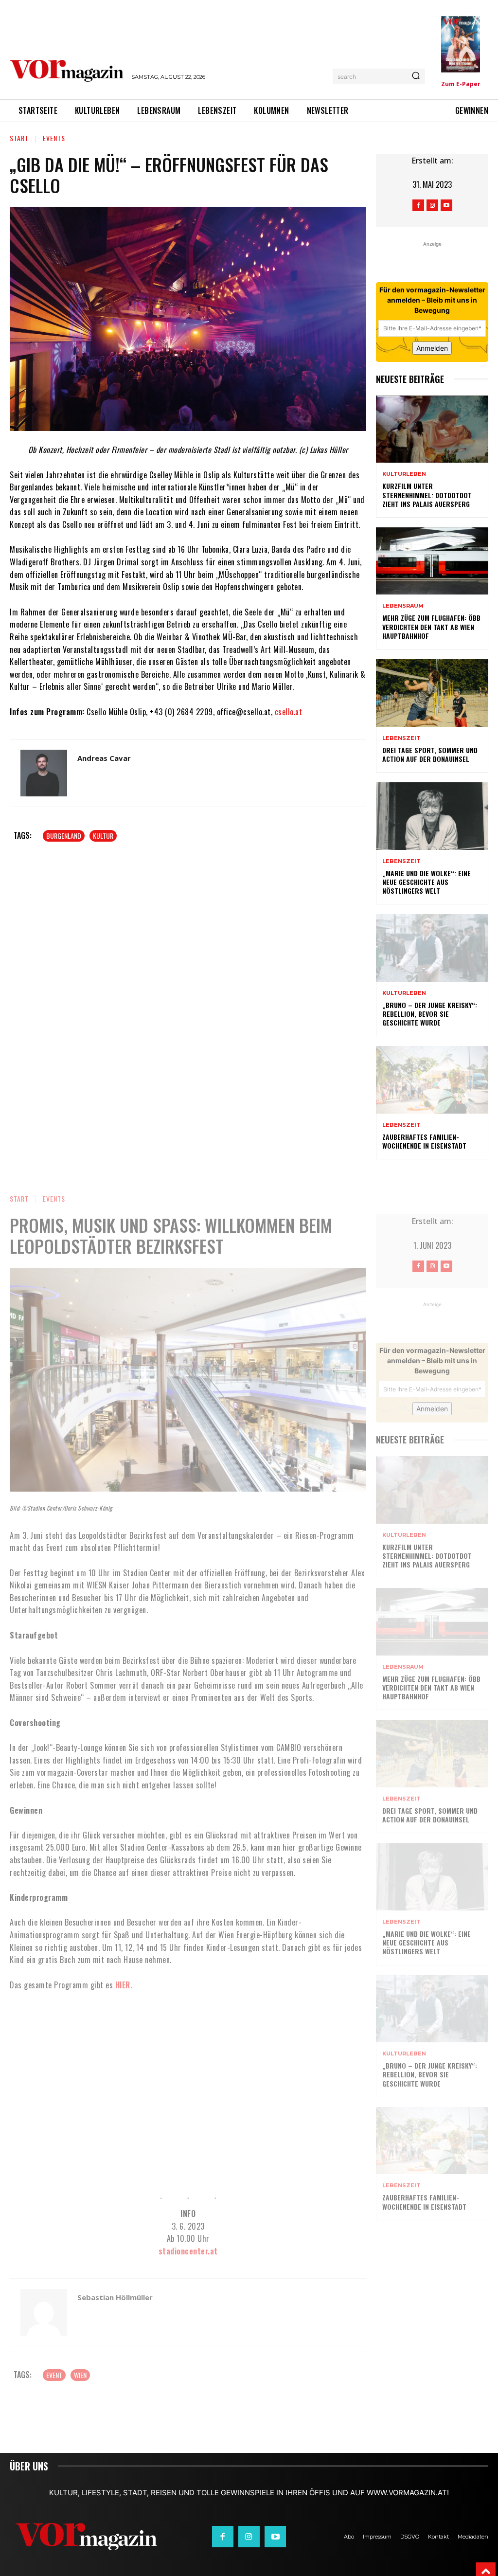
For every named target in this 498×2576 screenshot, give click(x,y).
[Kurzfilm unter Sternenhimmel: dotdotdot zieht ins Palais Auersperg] (432, 429)
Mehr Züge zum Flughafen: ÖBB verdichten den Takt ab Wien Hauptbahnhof (431, 626)
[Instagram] (432, 205)
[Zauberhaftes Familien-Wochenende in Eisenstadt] (432, 1080)
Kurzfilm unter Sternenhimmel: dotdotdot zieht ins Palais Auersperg (427, 495)
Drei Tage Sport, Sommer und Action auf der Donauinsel (430, 754)
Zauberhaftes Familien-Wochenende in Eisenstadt (424, 1141)
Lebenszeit (401, 738)
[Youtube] (446, 205)
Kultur (103, 836)
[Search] (416, 76)
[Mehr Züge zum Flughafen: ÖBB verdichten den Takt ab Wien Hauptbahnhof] (432, 561)
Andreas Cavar (104, 758)
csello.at (289, 712)
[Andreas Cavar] (44, 773)
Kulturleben (404, 474)
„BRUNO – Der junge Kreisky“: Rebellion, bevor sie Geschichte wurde (430, 1014)
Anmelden (432, 348)
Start (19, 138)
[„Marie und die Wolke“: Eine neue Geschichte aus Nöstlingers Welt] (432, 816)
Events (54, 138)
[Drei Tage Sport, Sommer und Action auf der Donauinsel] (432, 693)
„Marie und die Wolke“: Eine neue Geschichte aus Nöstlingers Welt (427, 882)
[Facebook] (418, 205)
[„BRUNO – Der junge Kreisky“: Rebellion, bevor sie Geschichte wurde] (432, 948)
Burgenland (64, 836)
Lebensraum (403, 606)
